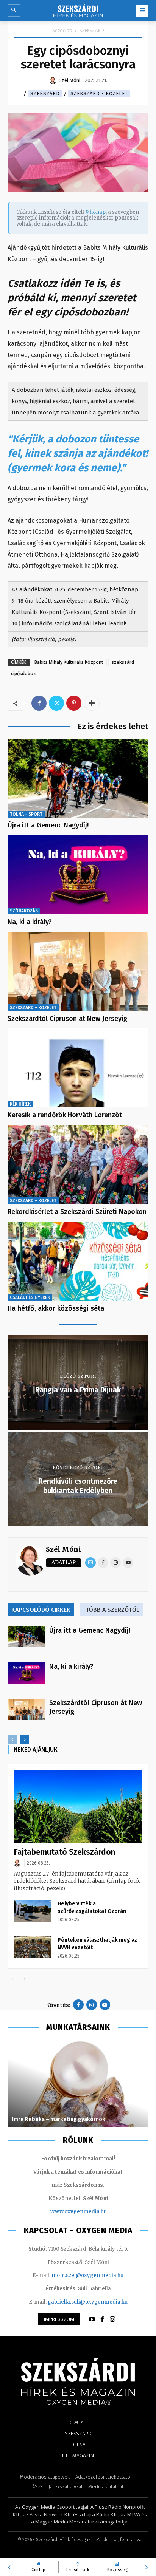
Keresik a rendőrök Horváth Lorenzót (65, 1115)
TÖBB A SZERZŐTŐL (112, 1610)
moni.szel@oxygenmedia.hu (87, 2275)
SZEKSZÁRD (92, 30)
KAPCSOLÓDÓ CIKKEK (41, 1610)
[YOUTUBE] (92, 2319)
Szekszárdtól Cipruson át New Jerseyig (67, 1019)
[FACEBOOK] (102, 2319)
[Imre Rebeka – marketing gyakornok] (78, 2084)
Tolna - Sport (26, 814)
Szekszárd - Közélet (99, 94)
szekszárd (123, 662)
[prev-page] (12, 1740)
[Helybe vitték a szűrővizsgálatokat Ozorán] (33, 1911)
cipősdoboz (23, 673)
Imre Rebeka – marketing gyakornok (59, 2119)
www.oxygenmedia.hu (79, 2212)
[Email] (90, 1563)
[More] (92, 703)
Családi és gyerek (30, 1297)
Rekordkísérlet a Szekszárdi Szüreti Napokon (77, 1212)
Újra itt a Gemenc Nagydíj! (48, 825)
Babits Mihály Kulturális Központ (69, 662)
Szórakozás (24, 911)
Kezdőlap (62, 30)
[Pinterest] (74, 703)
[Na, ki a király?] (78, 875)
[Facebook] (39, 703)
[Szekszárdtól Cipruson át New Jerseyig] (78, 972)
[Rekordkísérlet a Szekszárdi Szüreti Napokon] (78, 1165)
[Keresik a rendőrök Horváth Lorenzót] (78, 1068)
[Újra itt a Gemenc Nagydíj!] (78, 778)
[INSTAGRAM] (112, 2319)
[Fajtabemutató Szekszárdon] (78, 1806)
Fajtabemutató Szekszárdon (64, 1852)
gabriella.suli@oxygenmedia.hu (88, 2302)
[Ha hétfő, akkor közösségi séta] (78, 1261)
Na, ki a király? (30, 922)
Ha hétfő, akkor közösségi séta (56, 1308)
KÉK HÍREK (20, 1104)
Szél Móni (63, 1549)
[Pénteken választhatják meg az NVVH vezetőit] (33, 1947)
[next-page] (24, 1740)
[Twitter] (56, 703)
